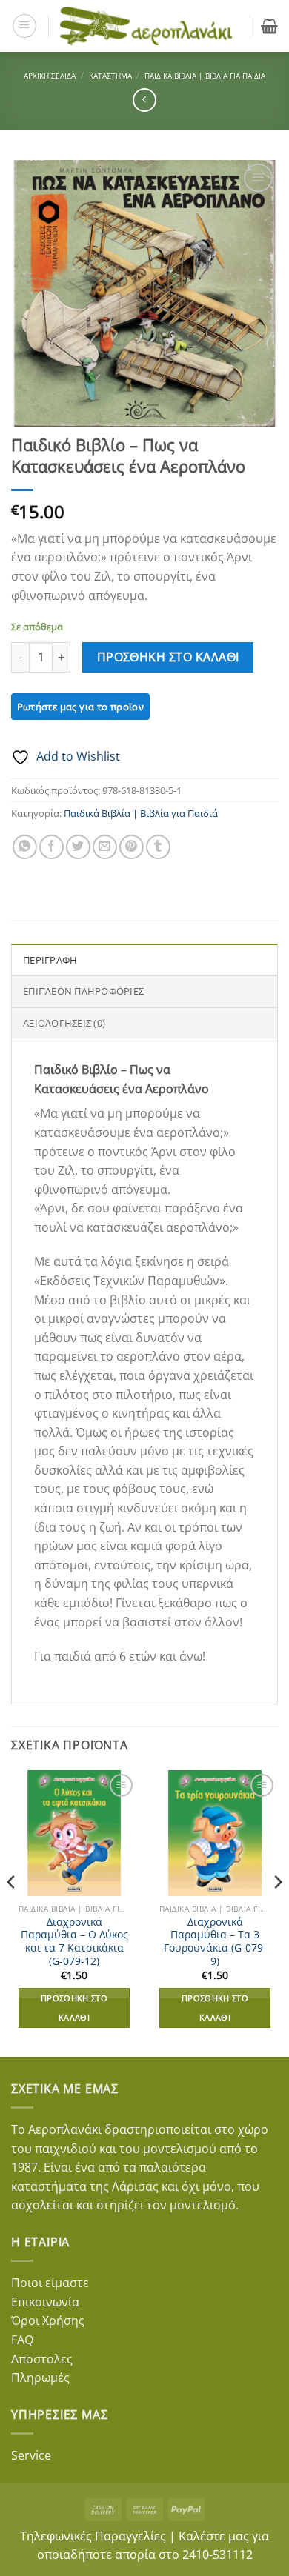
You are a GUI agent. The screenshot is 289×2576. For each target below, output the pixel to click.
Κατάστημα (110, 76)
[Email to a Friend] (105, 847)
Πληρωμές (40, 2378)
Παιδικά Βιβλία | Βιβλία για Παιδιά (205, 76)
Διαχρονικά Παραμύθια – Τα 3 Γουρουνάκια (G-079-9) (215, 1942)
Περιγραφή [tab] (50, 960)
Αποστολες (42, 2359)
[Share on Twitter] (78, 847)
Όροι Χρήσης (48, 2320)
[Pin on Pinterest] (132, 847)
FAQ (22, 2340)
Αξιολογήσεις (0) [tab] (64, 1023)
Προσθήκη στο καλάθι (168, 657)
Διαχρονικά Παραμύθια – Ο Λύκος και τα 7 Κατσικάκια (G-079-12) (74, 1942)
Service (31, 2455)
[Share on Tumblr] (158, 847)
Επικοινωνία (45, 2302)
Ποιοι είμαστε (50, 2283)
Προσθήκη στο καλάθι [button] (74, 2008)
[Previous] (12, 1912)
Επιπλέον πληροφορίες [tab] (83, 991)
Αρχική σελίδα (50, 76)
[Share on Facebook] (52, 847)
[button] (24, 26)
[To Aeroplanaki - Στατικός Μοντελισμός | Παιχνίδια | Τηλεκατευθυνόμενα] (146, 26)
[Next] (277, 1912)
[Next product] (144, 100)
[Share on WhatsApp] (25, 847)
